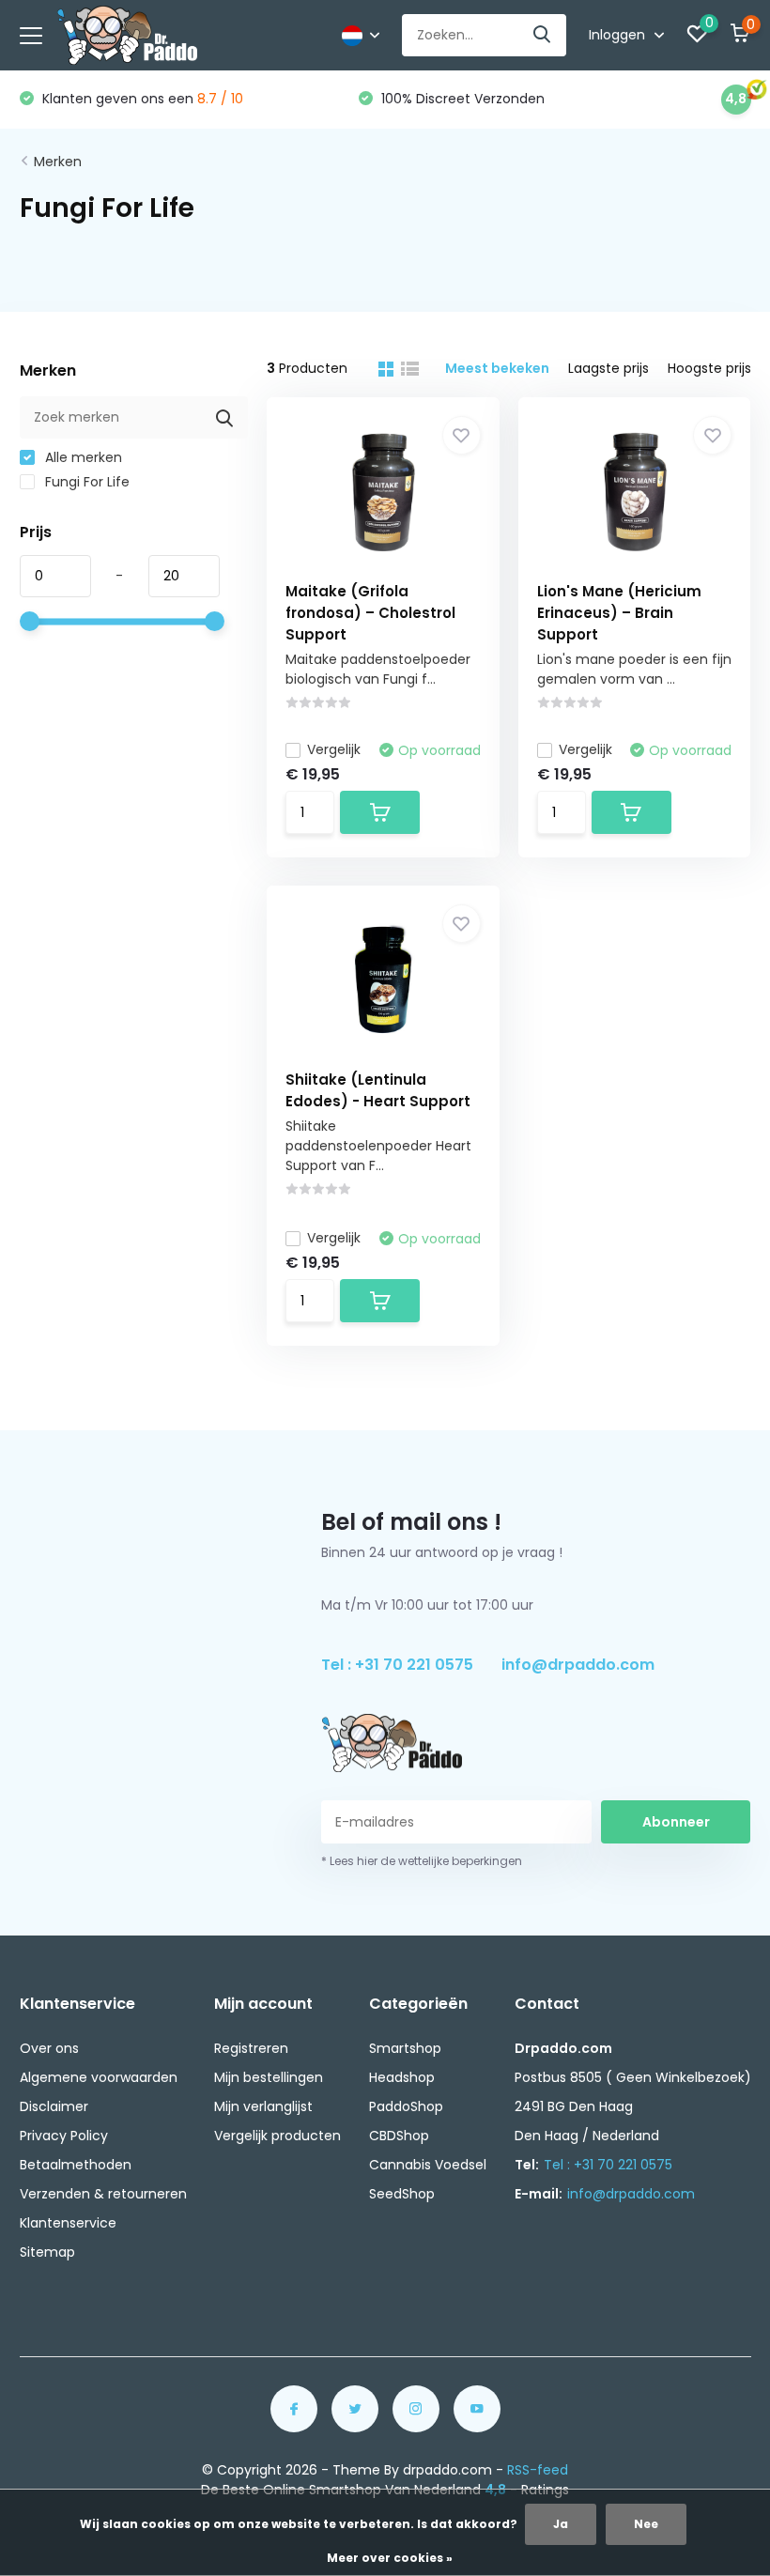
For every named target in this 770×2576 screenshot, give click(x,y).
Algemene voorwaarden (99, 2077)
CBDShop (399, 2136)
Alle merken (82, 457)
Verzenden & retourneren (103, 2194)
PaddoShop (406, 2106)
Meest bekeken (497, 368)
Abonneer (676, 1822)
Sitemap (47, 2252)
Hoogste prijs (709, 368)
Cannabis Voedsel (428, 2165)
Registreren (251, 2048)
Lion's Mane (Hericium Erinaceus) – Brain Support (619, 613)
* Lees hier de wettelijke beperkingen (422, 1861)
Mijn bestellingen (269, 2077)
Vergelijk (334, 749)
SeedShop (402, 2194)
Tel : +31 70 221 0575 (397, 1665)
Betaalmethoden (76, 2165)
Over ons (49, 2048)
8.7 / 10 (220, 99)
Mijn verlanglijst (263, 2106)
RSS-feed (538, 2470)
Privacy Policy (64, 2136)
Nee (646, 2524)
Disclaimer (54, 2106)
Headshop (402, 2077)
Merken (58, 162)
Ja (561, 2524)
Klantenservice (68, 2223)
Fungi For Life (85, 482)
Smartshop (405, 2048)
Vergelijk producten (277, 2136)
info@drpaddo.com (578, 1665)
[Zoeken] (543, 35)
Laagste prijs (608, 368)
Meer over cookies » (390, 2558)
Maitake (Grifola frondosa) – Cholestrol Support (370, 613)
